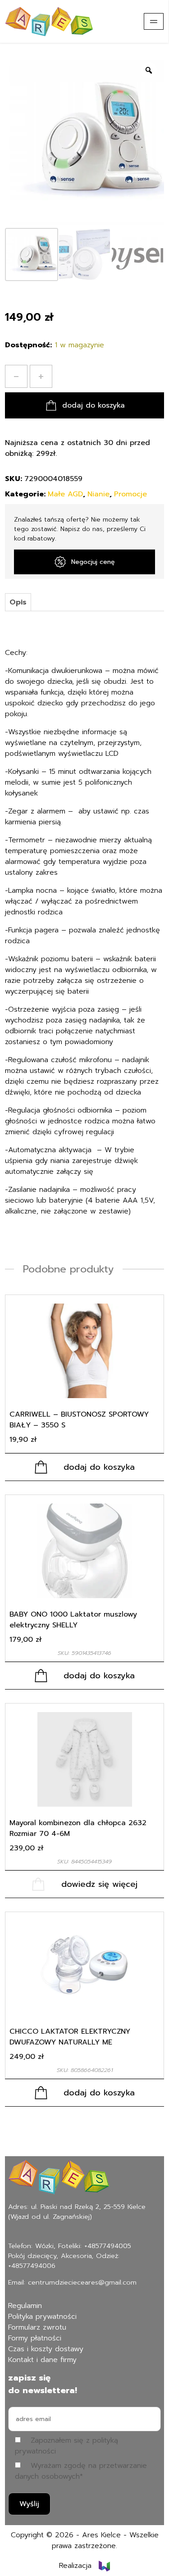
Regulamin (25, 2306)
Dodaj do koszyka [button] (99, 1467)
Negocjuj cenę (93, 562)
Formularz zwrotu (37, 2327)
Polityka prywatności (42, 2317)
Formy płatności (35, 2338)
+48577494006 (32, 2266)
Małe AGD (65, 494)
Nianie (98, 494)
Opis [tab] (18, 602)
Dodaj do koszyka (94, 405)
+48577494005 (108, 2246)
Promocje (130, 494)
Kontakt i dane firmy (42, 2360)
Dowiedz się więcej (99, 1884)
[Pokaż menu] (154, 21)
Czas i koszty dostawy (46, 2349)
